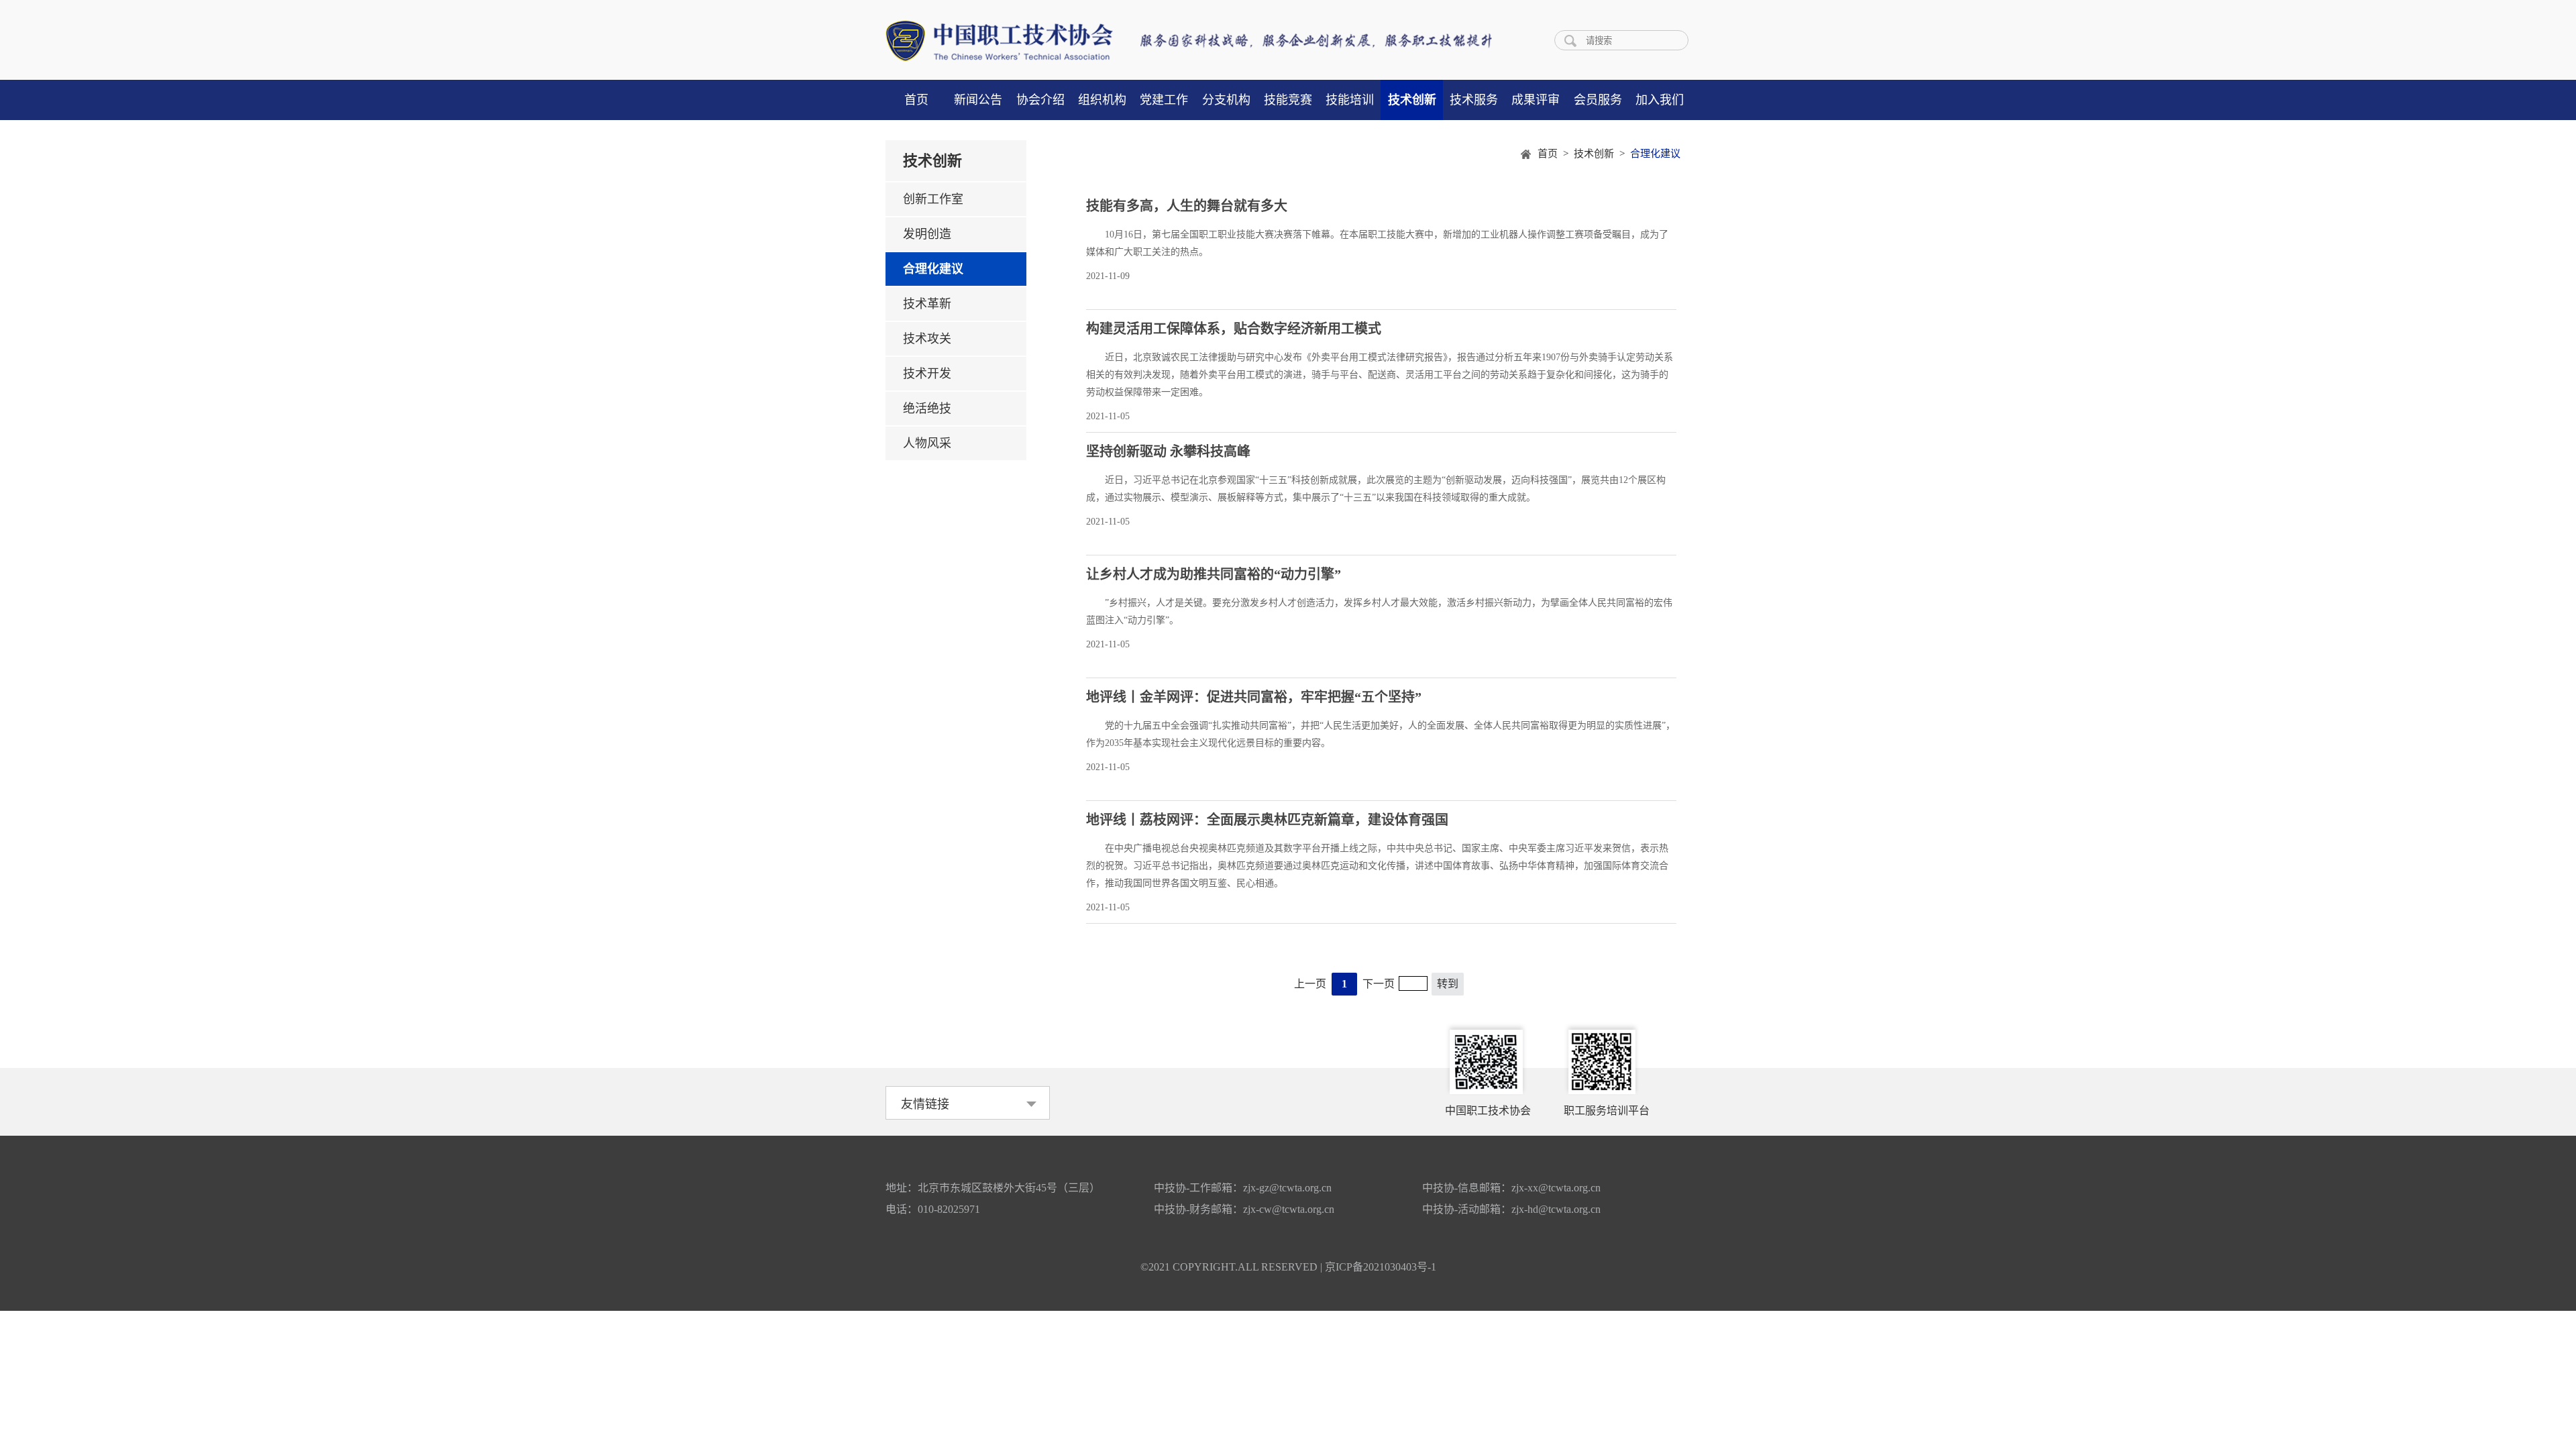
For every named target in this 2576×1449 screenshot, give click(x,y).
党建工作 (1164, 100)
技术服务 (1474, 100)
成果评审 (1536, 100)
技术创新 (1412, 100)
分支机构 (1226, 100)
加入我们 (1660, 100)
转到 (1448, 984)
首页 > (1556, 154)
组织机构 (1102, 100)
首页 (916, 100)
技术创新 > (1602, 154)
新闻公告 (978, 100)
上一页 (1310, 984)
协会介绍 (1040, 100)
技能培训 (1350, 100)
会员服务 (1598, 100)
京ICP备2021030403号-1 (1381, 1267)
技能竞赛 (1288, 100)
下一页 (1379, 984)
